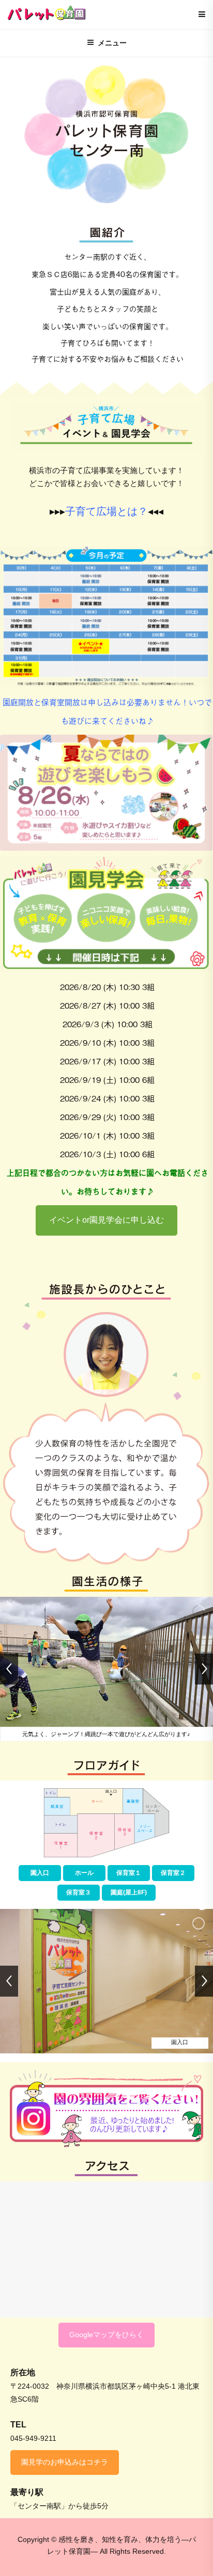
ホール (84, 1873)
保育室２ (173, 1873)
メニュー (112, 43)
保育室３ (79, 1892)
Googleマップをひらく (106, 2335)
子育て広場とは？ (106, 511)
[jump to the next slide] (204, 1669)
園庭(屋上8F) (129, 1892)
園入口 (40, 1873)
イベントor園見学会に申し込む (106, 1220)
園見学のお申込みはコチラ (65, 2462)
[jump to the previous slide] (9, 1669)
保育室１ (129, 1873)
